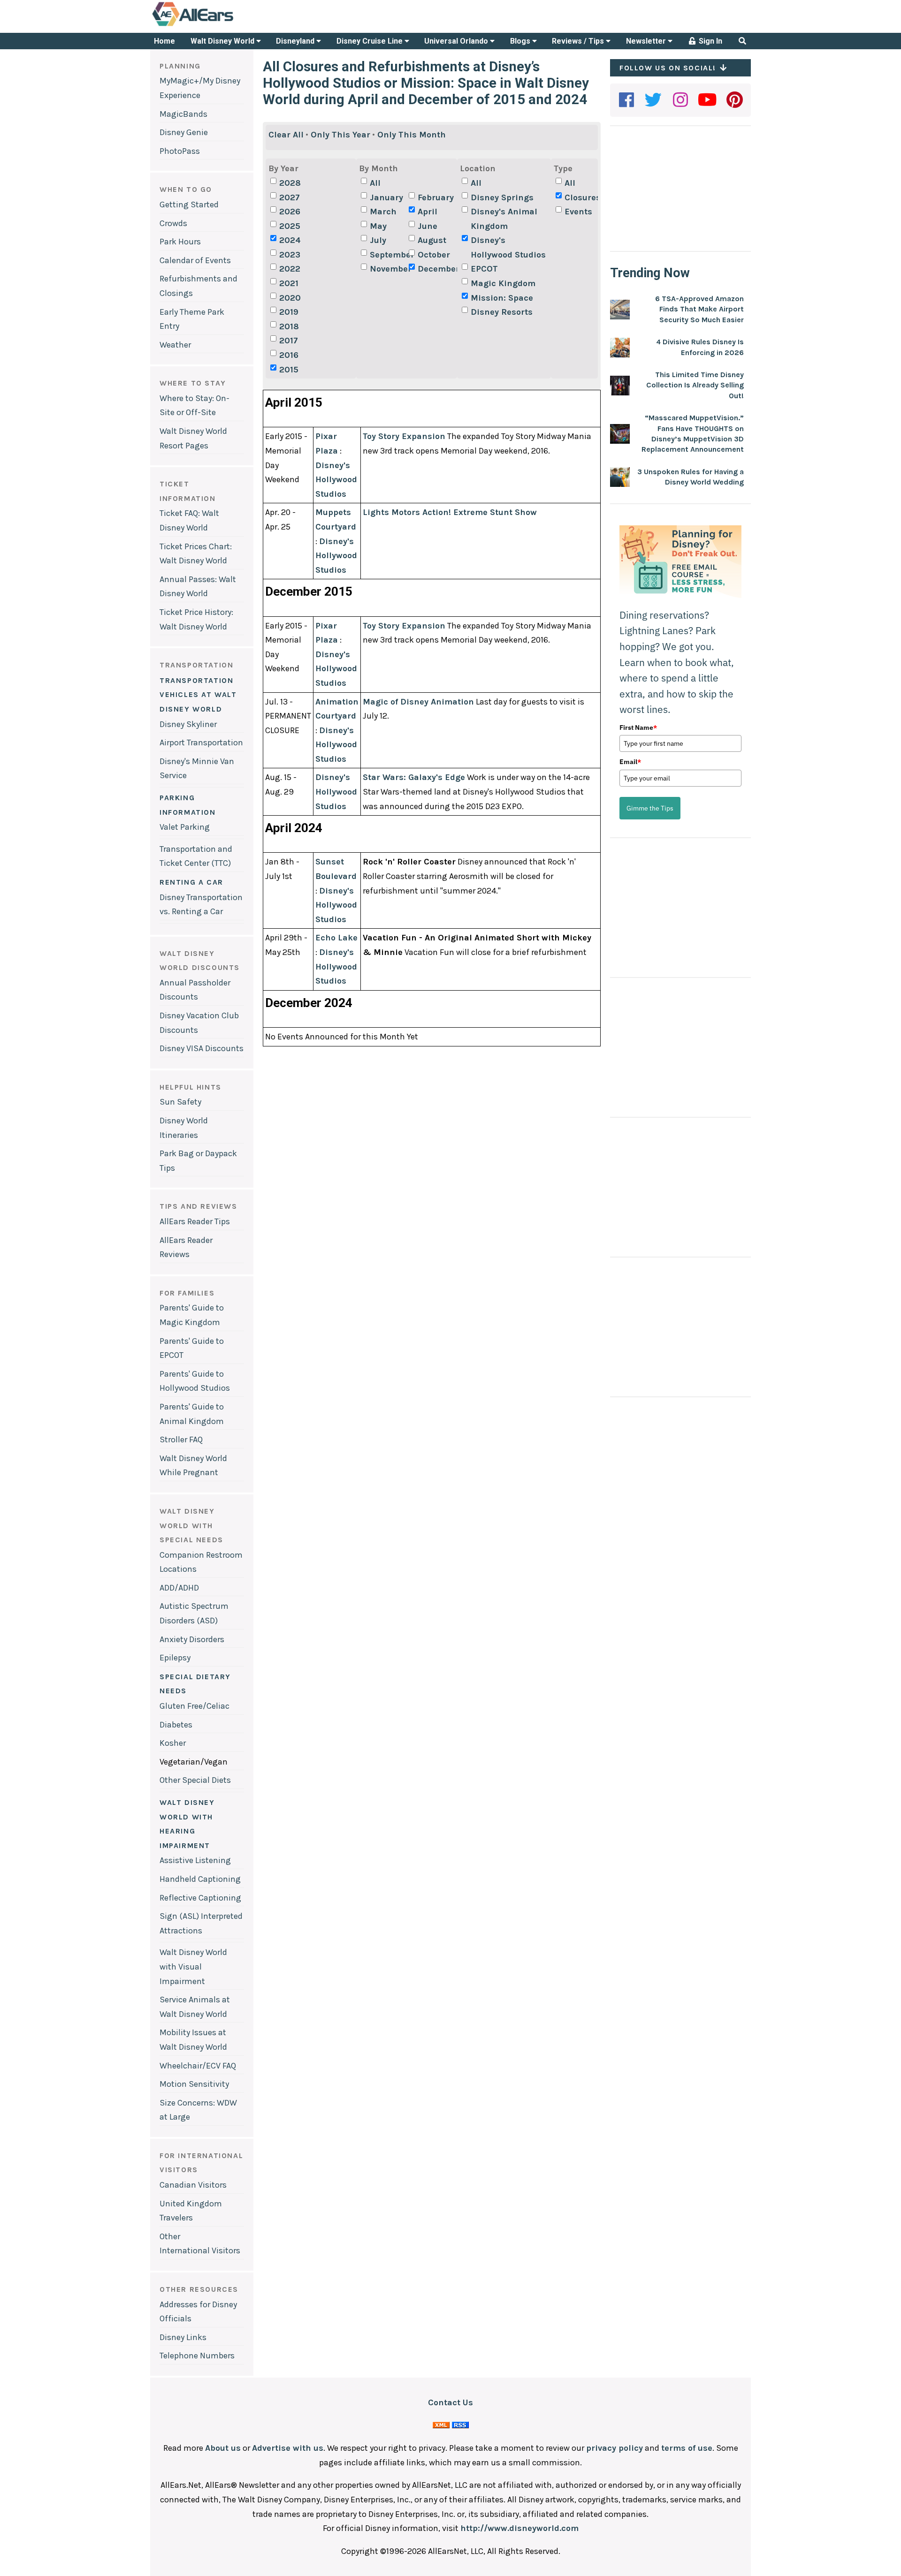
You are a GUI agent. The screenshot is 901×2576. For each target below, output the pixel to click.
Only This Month (412, 135)
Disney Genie (184, 132)
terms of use (687, 2448)
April (428, 212)
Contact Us (450, 2402)
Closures (583, 197)
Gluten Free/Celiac (195, 1706)
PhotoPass (180, 151)
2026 (290, 212)
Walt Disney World (223, 41)
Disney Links (183, 2337)
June (428, 226)
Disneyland (296, 41)
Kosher (173, 1743)
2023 (290, 255)
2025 (290, 226)
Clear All (286, 135)
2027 (290, 197)
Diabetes (176, 1725)
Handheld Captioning (200, 1879)
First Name (638, 727)
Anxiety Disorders (192, 1639)
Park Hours (180, 242)
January (386, 197)
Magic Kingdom (503, 283)
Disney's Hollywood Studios (508, 247)
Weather (175, 345)
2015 (289, 370)
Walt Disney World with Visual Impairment (193, 1966)
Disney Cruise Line (370, 41)
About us (223, 2448)
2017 (289, 341)
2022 (290, 269)
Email (630, 762)
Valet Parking (185, 827)
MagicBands (183, 114)
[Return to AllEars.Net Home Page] (222, 25)
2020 (290, 298)
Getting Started (189, 205)
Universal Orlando (457, 41)
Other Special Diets (195, 1780)
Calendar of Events (195, 260)
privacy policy (615, 2448)
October (434, 255)
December (436, 269)
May (378, 226)
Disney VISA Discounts (202, 1048)
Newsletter (647, 41)
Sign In (710, 41)
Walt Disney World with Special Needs (191, 1525)
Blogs (521, 41)
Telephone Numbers (197, 2356)
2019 (289, 312)
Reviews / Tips (579, 41)
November (388, 269)
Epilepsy (175, 1658)
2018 (289, 326)
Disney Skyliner (188, 724)
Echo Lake (336, 938)
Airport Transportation (201, 742)
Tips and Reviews (199, 1206)
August (432, 240)
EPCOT (484, 269)
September (388, 255)
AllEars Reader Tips (195, 1221)
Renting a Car (191, 882)
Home (164, 41)
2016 (289, 355)
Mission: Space (502, 298)
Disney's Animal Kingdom (504, 219)
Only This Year (340, 135)
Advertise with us (288, 2448)
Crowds (173, 223)
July (378, 240)
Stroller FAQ (181, 1440)
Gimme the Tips (650, 808)
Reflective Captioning (200, 1898)
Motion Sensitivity (194, 2084)
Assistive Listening (195, 1860)
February (436, 197)
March (383, 212)
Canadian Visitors (193, 2185)
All (375, 183)
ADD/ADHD (179, 1588)
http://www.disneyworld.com (519, 2528)
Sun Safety (180, 1102)
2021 (289, 283)
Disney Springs (502, 197)
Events (578, 212)
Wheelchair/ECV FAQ (198, 2066)
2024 (290, 240)
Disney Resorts (502, 312)
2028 (290, 183)
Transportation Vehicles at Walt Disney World (198, 695)
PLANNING (180, 66)
